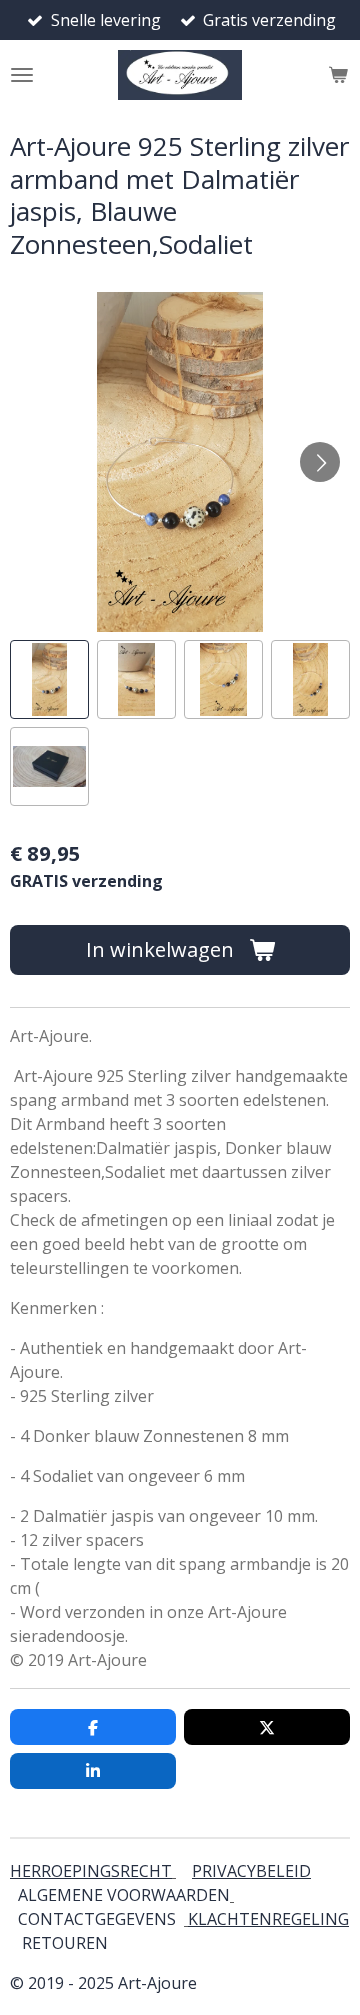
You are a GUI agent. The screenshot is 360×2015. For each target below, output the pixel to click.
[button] (49, 679)
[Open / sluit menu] (22, 75)
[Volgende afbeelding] (320, 462)
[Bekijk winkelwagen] (338, 75)
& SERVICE (105, 1943)
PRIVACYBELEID (251, 1871)
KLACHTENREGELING (268, 1919)
